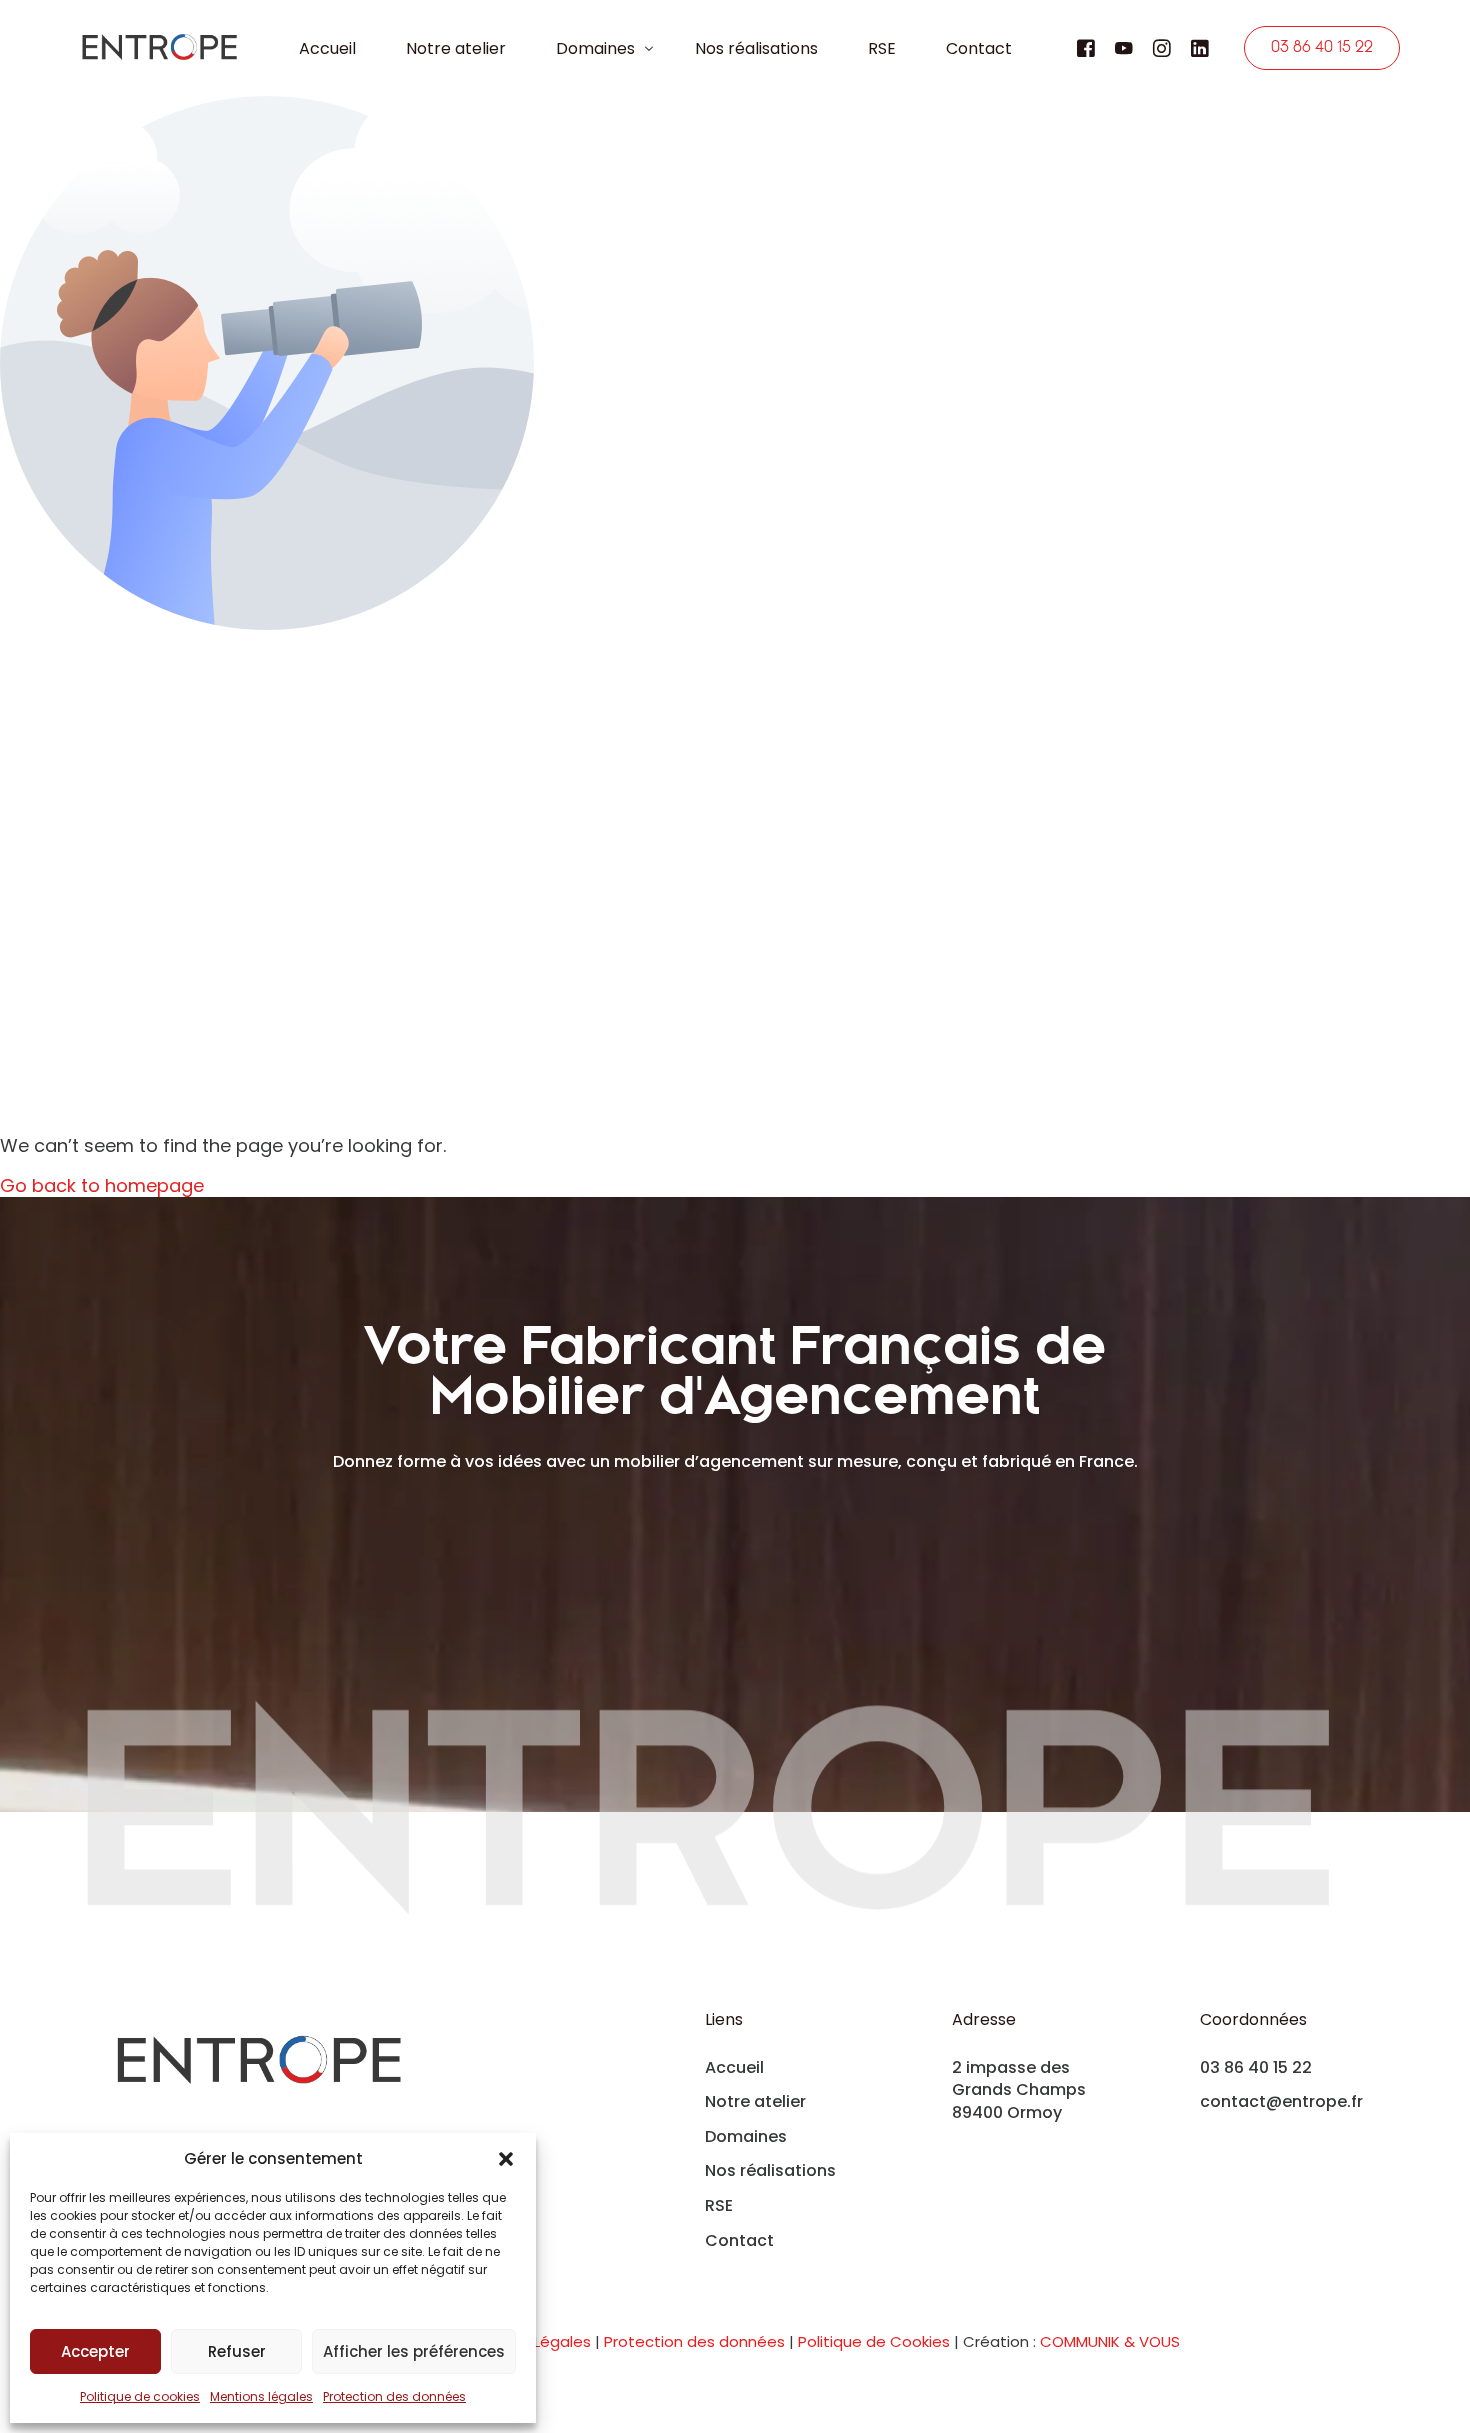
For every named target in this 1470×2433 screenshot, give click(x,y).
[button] (506, 2159)
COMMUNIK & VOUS (1110, 2341)
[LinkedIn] (1200, 47)
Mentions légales (261, 2396)
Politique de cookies (140, 2396)
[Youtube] (1124, 47)
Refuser (237, 2351)
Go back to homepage (102, 1185)
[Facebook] (1086, 47)
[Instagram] (1162, 47)
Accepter (95, 2351)
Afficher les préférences (414, 2351)
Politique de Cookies (874, 2341)
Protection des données (394, 2396)
